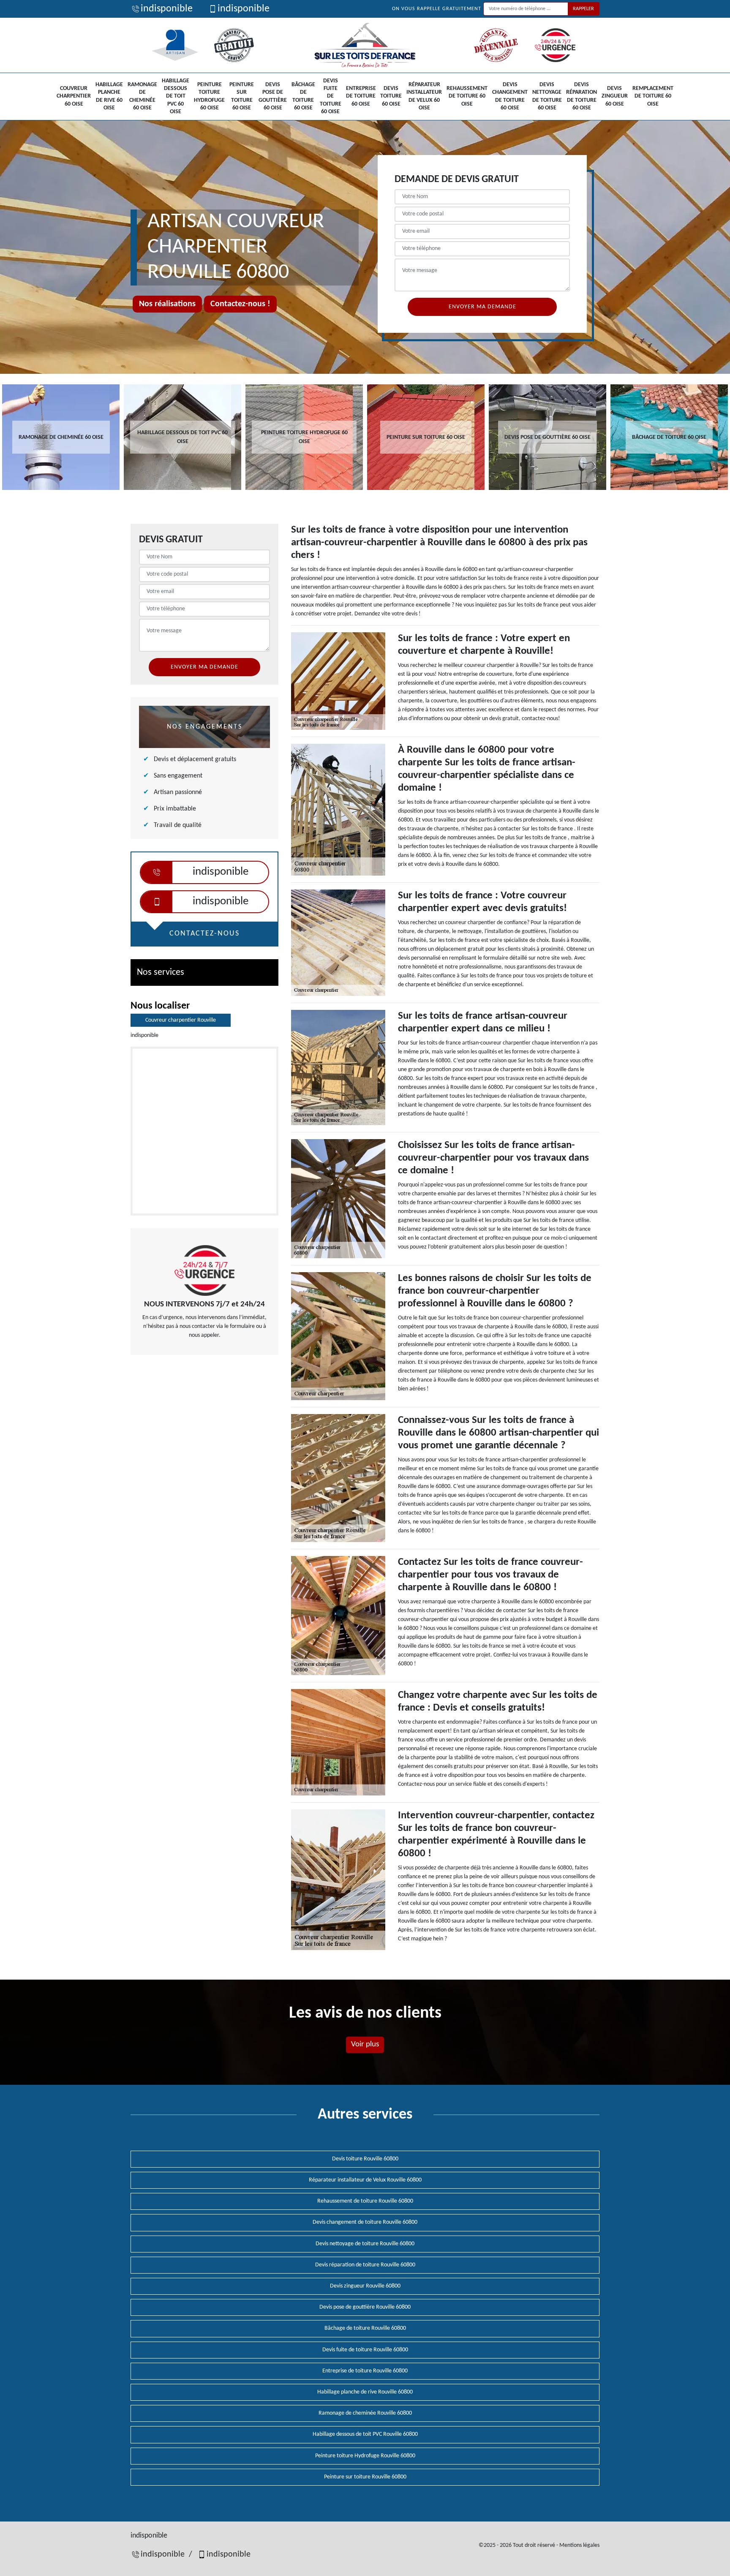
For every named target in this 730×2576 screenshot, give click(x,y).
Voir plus (365, 2044)
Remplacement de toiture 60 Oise (653, 96)
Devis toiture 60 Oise (391, 96)
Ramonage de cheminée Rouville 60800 (365, 2413)
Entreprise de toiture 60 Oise (361, 96)
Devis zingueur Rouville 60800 (365, 2286)
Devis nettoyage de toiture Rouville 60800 (365, 2244)
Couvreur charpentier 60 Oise (74, 96)
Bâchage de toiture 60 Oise (303, 96)
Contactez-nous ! (240, 304)
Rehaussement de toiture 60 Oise (467, 96)
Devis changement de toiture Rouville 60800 (365, 2222)
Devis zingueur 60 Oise (615, 96)
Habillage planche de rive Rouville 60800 (365, 2392)
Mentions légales (579, 2545)
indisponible (167, 9)
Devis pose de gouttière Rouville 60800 (365, 2307)
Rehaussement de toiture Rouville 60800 (365, 2201)
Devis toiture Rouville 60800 (365, 2159)
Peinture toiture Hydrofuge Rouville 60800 (365, 2456)
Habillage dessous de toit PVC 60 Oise (176, 96)
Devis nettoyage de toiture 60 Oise (547, 96)
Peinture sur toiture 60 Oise (242, 96)
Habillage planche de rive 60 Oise (109, 96)
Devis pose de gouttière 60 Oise (273, 96)
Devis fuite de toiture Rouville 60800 (365, 2350)
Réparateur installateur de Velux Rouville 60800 (365, 2180)
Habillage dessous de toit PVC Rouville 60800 (365, 2434)
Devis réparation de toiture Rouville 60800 (365, 2265)
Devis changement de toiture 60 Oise (510, 96)
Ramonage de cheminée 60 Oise (142, 96)
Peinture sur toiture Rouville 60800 (365, 2477)
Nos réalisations (167, 304)
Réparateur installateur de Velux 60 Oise (424, 96)
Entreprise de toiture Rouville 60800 (365, 2371)
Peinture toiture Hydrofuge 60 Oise (209, 96)
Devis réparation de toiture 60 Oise (582, 96)
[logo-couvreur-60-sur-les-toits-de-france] (365, 45)
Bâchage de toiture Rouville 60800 (365, 2328)
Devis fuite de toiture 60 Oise (331, 96)
